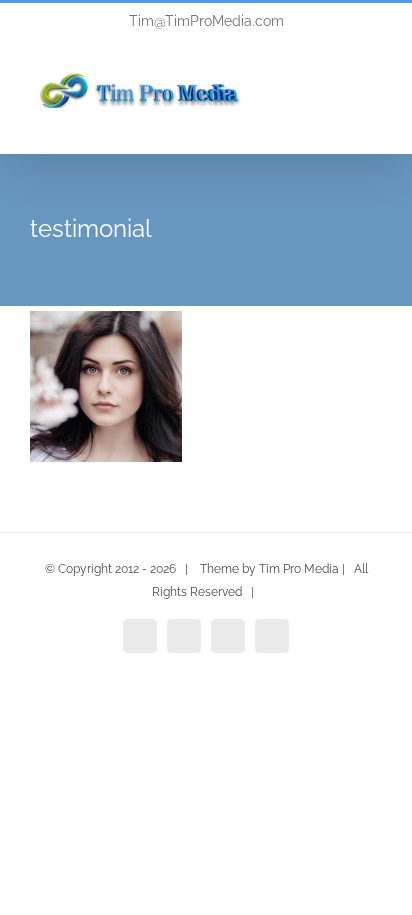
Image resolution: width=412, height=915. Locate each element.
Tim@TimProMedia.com (206, 21)
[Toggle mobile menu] (374, 112)
